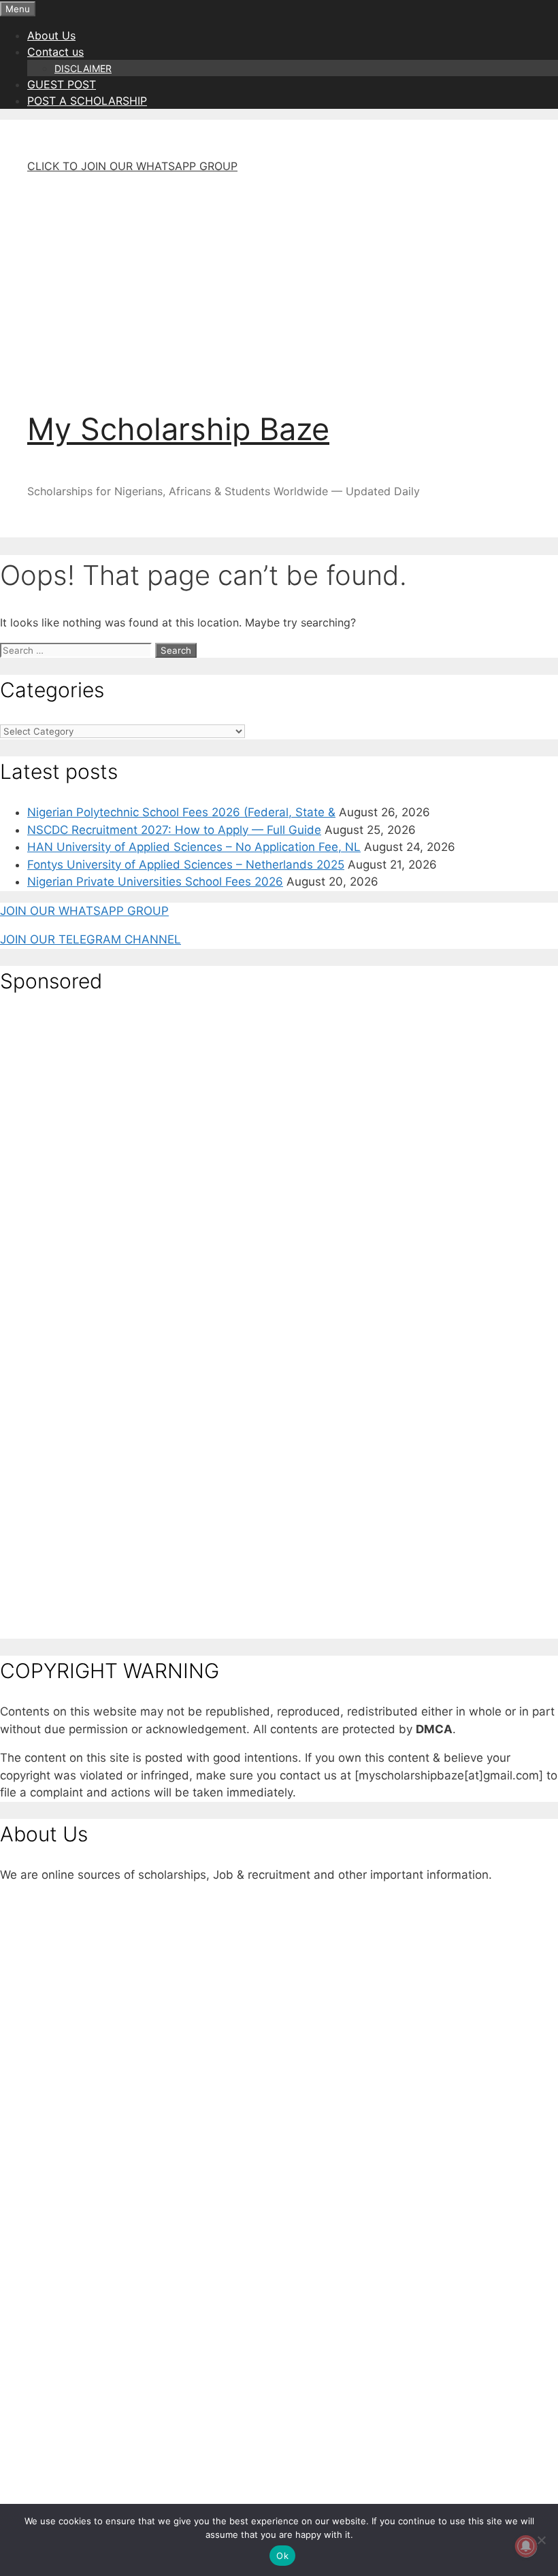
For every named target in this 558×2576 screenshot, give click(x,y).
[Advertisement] (279, 280)
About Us (51, 35)
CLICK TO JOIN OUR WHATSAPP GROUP (132, 166)
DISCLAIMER (83, 68)
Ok (282, 2556)
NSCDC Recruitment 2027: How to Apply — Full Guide (174, 830)
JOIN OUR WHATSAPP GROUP (84, 911)
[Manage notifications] (526, 2546)
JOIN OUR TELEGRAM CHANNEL (91, 939)
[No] (541, 2540)
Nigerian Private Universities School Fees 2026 (155, 882)
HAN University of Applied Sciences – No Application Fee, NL (194, 847)
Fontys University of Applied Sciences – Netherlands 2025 (186, 865)
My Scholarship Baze (178, 429)
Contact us (55, 52)
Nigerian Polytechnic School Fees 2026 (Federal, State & (181, 812)
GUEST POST (62, 84)
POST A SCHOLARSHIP (87, 101)
